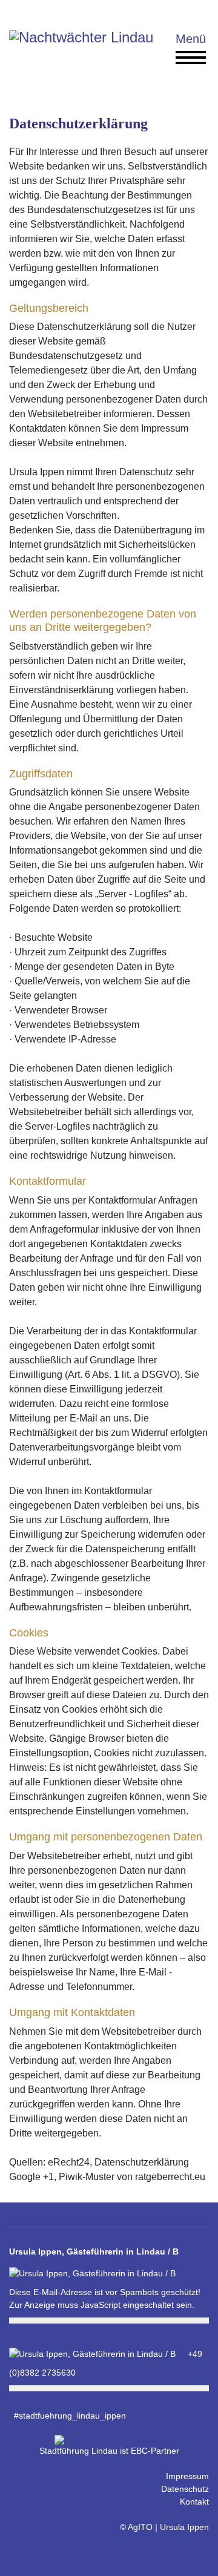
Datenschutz (185, 2489)
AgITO (140, 2527)
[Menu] (183, 48)
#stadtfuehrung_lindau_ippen (68, 2416)
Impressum (187, 2476)
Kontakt (194, 2502)
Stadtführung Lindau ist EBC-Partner (109, 2451)
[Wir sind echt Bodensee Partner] (109, 2440)
